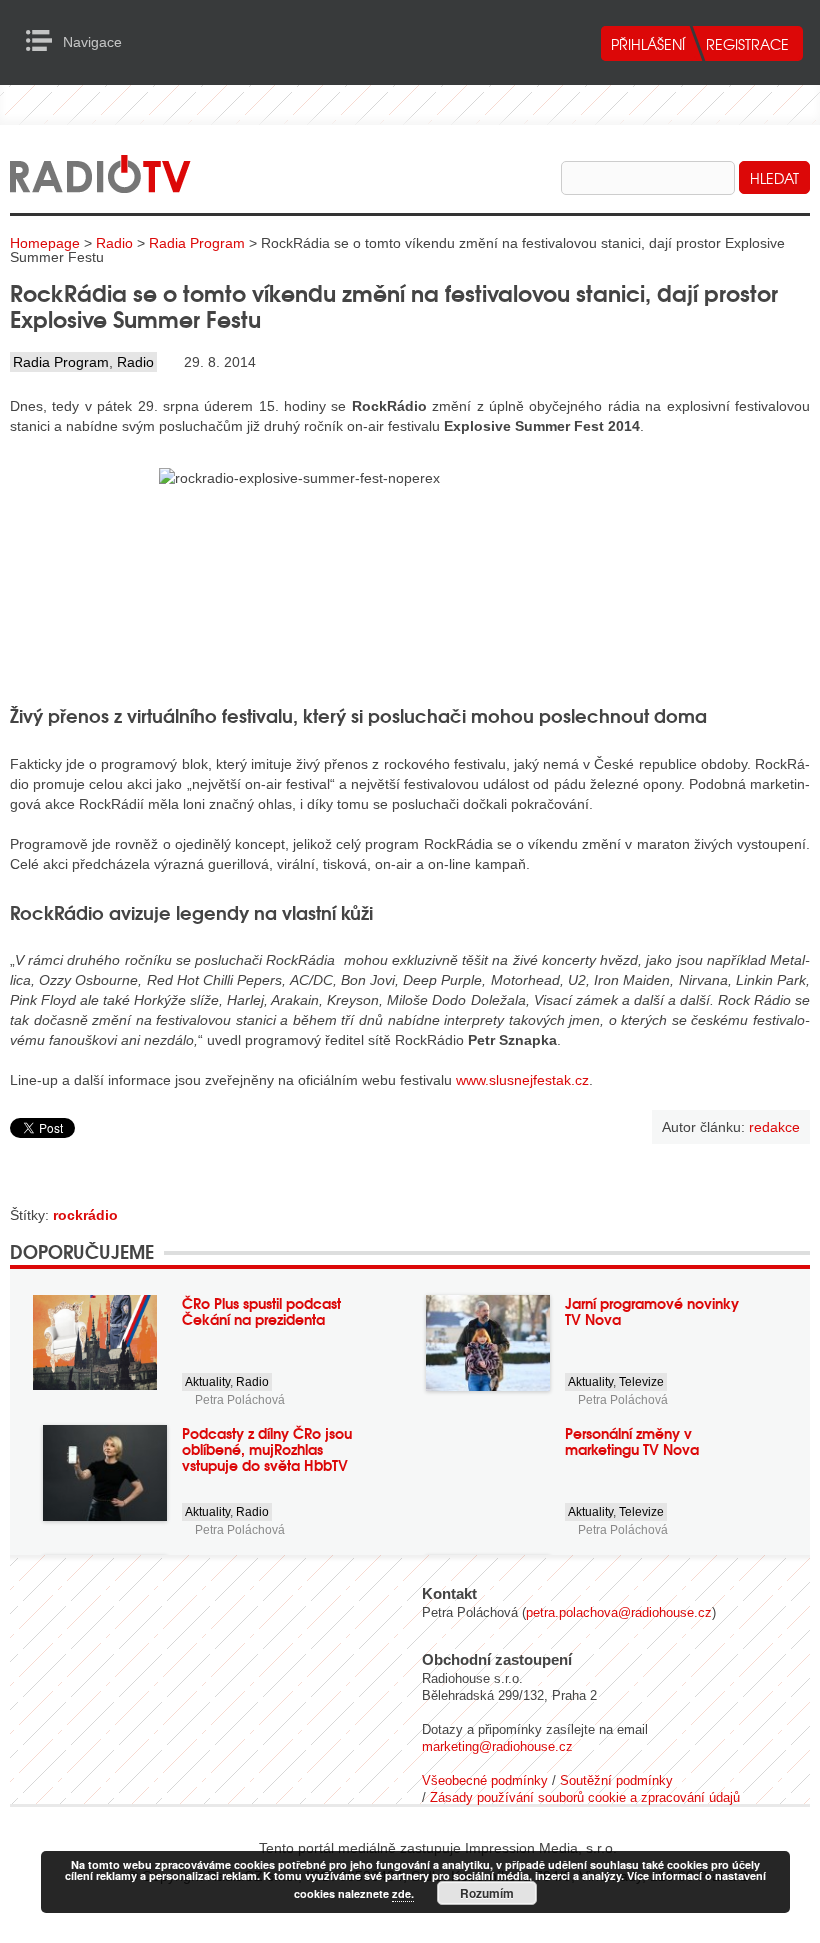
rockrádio (85, 1215)
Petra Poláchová (240, 1400)
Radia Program (197, 243)
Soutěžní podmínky (616, 1780)
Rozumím (487, 1893)
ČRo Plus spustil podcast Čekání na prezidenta (261, 1311)
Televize (641, 1382)
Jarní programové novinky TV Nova (652, 1311)
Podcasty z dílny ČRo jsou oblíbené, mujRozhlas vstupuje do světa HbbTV (267, 1449)
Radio (114, 243)
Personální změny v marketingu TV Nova (632, 1441)
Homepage (45, 243)
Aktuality (207, 1382)
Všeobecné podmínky (485, 1780)
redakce (774, 1127)
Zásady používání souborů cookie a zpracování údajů (585, 1797)
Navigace (44, 41)
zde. (403, 1893)
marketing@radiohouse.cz (497, 1746)
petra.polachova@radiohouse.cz (619, 1612)
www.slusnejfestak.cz (522, 1080)
